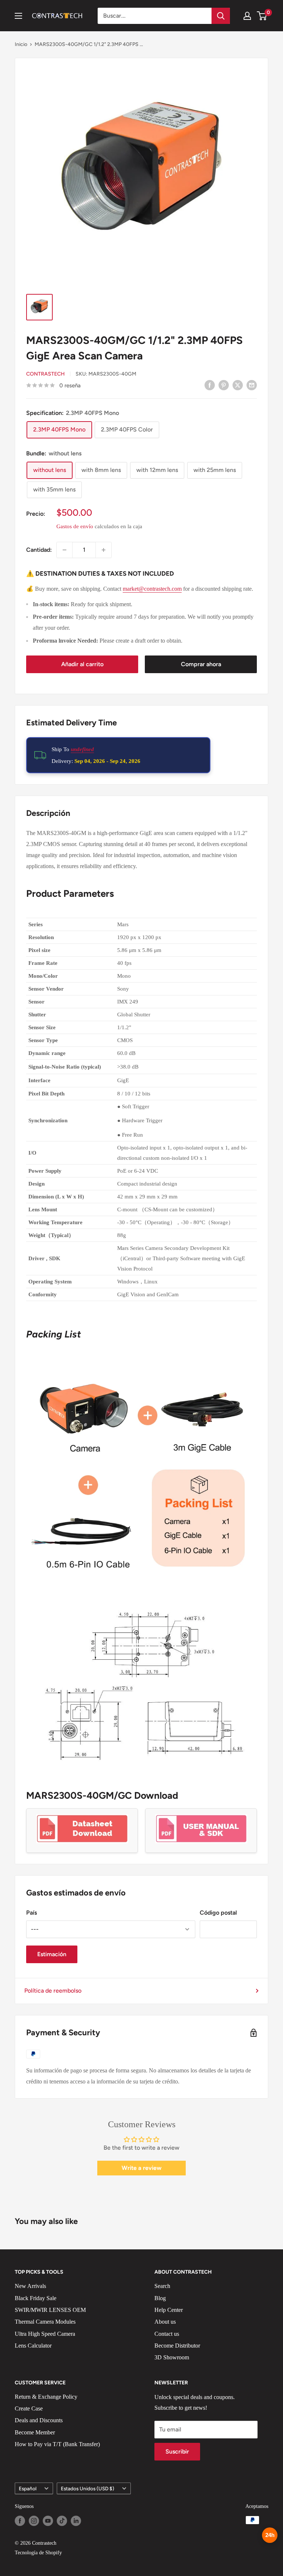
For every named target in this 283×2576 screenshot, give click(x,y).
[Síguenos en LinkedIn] (76, 2521)
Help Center (169, 2310)
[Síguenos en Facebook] (20, 2521)
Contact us (167, 2334)
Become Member (35, 2432)
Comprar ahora (201, 664)
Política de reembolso (53, 1991)
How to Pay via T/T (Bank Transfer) (57, 2444)
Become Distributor (177, 2346)
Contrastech (46, 374)
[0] (262, 16)
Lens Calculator (33, 2346)
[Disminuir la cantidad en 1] (64, 550)
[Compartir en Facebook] (210, 385)
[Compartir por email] (252, 385)
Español (28, 2488)
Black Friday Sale (36, 2298)
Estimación (52, 1954)
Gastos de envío (75, 526)
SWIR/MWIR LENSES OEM (50, 2310)
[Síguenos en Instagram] (34, 2521)
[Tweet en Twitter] (238, 385)
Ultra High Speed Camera (45, 2334)
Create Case (29, 2408)
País (32, 1913)
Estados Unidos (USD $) (88, 2488)
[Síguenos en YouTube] (48, 2521)
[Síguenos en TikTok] (62, 2521)
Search (162, 2286)
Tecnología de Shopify (38, 2553)
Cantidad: (39, 550)
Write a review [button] (141, 2168)
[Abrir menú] (18, 16)
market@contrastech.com (152, 589)
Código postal (218, 1913)
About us (165, 2322)
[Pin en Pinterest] (224, 385)
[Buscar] (221, 16)
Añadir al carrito (82, 664)
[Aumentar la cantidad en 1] (104, 550)
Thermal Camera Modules (45, 2322)
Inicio (21, 44)
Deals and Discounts (39, 2420)
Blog (160, 2298)
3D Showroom (172, 2357)
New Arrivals (30, 2286)
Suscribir (177, 2451)
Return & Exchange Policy (46, 2397)
